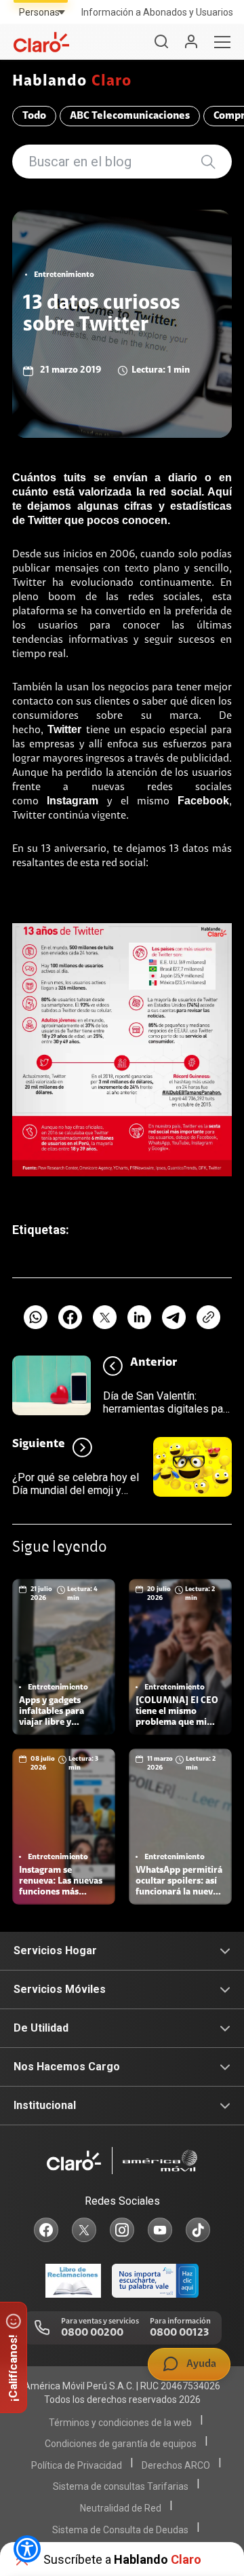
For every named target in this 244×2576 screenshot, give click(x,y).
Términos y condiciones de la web (120, 2423)
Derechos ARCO (176, 2465)
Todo (34, 116)
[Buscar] (161, 42)
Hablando (72, 82)
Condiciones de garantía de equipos (121, 2444)
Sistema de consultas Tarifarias (121, 2486)
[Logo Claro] (41, 42)
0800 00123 (179, 2333)
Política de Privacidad (77, 2465)
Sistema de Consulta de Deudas (120, 2530)
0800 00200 (92, 2333)
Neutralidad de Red (121, 2508)
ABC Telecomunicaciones (130, 116)
